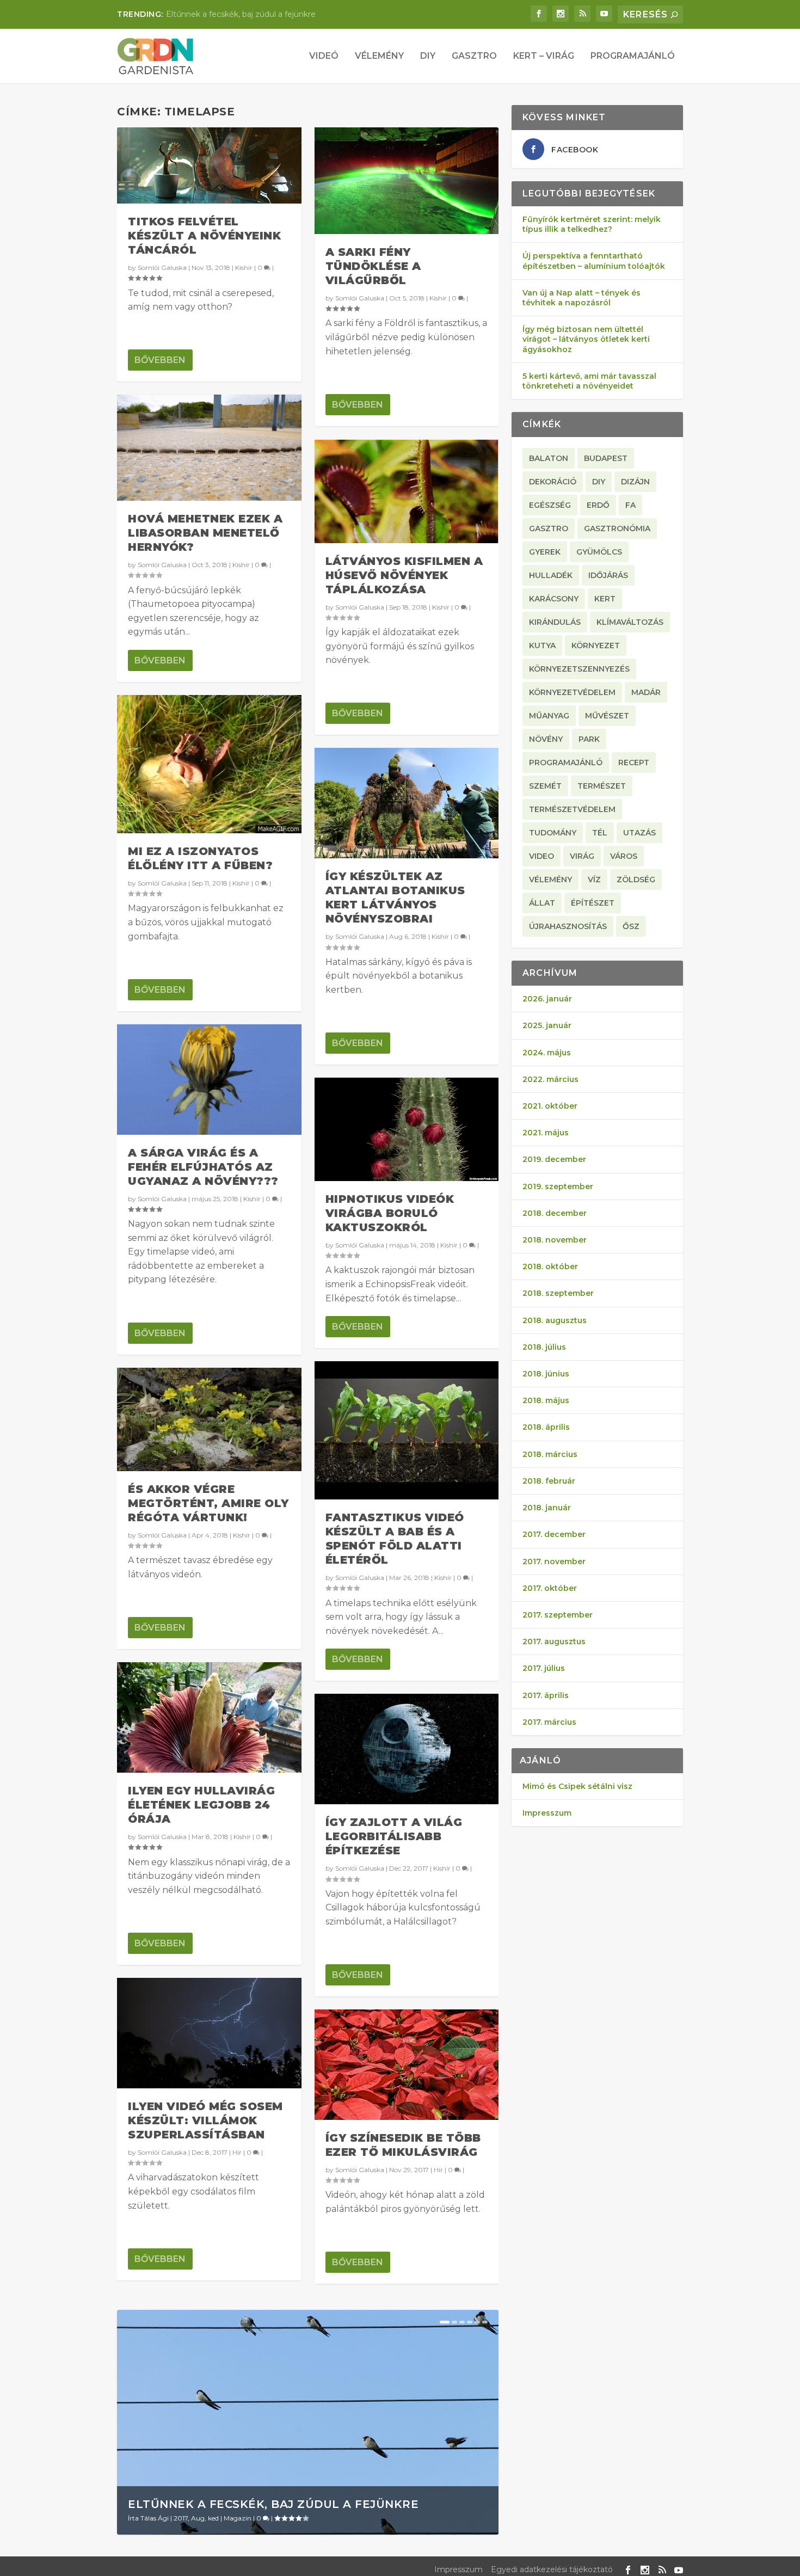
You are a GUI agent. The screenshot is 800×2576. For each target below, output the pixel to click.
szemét (545, 786)
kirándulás (555, 622)
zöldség (636, 880)
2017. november (554, 1561)
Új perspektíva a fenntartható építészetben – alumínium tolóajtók (594, 261)
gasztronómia (617, 528)
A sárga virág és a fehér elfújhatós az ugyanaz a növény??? (203, 1167)
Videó (324, 56)
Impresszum (547, 1813)
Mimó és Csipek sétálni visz (577, 1786)
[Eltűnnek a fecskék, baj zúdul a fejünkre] (308, 2422)
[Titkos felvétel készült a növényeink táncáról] (209, 165)
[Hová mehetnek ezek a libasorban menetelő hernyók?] (209, 448)
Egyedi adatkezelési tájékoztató (552, 2569)
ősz (631, 926)
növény (546, 739)
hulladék (551, 575)
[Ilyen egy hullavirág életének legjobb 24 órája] (209, 1717)
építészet (593, 903)
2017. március (549, 1722)
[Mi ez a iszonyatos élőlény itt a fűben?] (209, 764)
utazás (639, 833)
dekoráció (553, 482)
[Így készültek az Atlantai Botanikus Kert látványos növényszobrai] (407, 803)
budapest (606, 458)
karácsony (554, 599)
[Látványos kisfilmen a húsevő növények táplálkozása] (407, 491)
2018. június (546, 1374)
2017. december (554, 1534)
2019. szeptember (558, 1186)
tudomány (553, 833)
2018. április (546, 1427)
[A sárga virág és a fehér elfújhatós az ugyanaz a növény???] (209, 1080)
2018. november (555, 1240)
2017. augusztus (554, 1641)
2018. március (550, 1454)
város (624, 856)
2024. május (547, 1053)
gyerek (545, 552)
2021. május (546, 1133)
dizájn (635, 482)
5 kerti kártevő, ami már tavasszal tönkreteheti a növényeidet (589, 381)
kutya (542, 645)
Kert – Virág (544, 56)
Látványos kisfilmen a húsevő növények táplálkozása (404, 575)
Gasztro (474, 56)
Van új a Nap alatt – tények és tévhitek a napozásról (581, 298)
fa (630, 505)
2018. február (549, 1481)
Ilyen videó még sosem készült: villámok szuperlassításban (205, 2120)
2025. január (547, 1025)
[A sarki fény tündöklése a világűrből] (407, 181)
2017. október (550, 1588)
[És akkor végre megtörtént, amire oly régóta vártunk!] (209, 1419)
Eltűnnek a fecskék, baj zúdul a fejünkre (273, 2504)
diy (599, 482)
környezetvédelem (572, 692)
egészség (550, 505)
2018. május (546, 1400)
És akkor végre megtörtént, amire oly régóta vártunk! (208, 1503)
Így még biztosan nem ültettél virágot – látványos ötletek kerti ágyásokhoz (586, 339)
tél (600, 833)
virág (582, 856)
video (541, 856)
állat (542, 903)
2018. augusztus (555, 1320)
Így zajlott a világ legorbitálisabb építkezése (394, 1836)
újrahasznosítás (568, 926)
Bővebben (160, 360)
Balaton (549, 458)
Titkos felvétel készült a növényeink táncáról (204, 236)
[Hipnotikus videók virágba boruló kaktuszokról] (407, 1129)
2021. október (550, 1106)
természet (602, 786)
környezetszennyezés (579, 669)
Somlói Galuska (162, 268)
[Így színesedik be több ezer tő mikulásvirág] (407, 2065)
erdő (598, 505)
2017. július (544, 1668)
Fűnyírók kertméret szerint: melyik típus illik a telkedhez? (592, 224)
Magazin (238, 2518)
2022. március (550, 1079)
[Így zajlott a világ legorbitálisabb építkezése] (407, 1749)
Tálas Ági (155, 2518)
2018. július (544, 1347)
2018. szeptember (558, 1293)
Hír (237, 2152)
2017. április (546, 1695)
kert (605, 599)
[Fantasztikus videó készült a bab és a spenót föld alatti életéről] (407, 1430)
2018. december (555, 1213)
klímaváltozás (630, 622)
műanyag (549, 716)
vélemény (550, 880)
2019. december (554, 1159)
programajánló (566, 763)
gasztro (549, 528)
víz (594, 880)
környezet (596, 645)
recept (634, 763)
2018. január (547, 1508)
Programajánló (633, 56)
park (589, 739)
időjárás (608, 575)
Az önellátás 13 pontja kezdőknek (229, 14)
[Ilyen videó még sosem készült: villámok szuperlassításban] (209, 2033)
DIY (428, 56)
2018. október (550, 1267)
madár (646, 692)
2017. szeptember (558, 1615)
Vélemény (379, 56)
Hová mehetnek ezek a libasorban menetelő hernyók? (205, 533)
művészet (607, 716)
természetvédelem (572, 809)
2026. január (547, 999)
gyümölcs (599, 552)
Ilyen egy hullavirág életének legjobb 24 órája (201, 1805)
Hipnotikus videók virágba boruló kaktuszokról (390, 1213)
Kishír (244, 268)
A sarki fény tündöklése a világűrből (373, 266)
